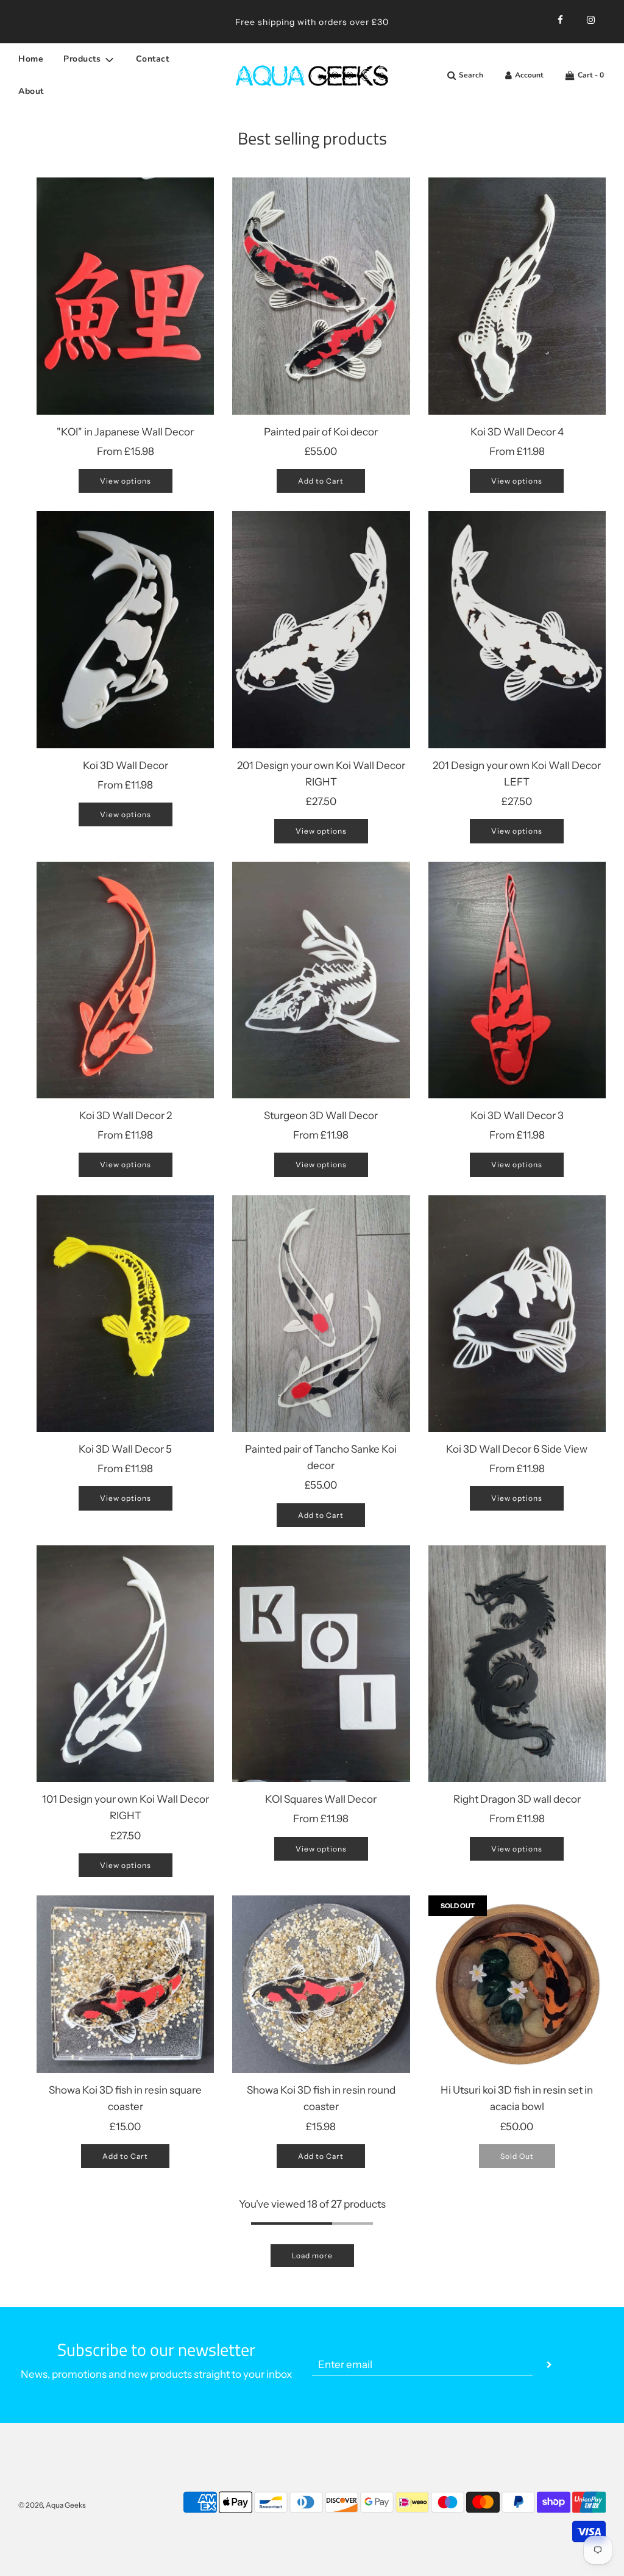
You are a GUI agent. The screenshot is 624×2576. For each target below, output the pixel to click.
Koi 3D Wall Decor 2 (126, 1115)
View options (126, 481)
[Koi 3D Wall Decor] (125, 629)
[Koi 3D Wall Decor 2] (125, 980)
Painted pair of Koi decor (321, 432)
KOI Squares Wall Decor (321, 1799)
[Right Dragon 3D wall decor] (517, 1664)
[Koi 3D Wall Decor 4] (517, 296)
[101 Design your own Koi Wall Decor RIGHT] (125, 1664)
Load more (312, 2256)
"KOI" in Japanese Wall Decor (125, 432)
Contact (153, 59)
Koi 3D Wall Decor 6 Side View (517, 1449)
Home (31, 59)
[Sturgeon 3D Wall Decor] (321, 980)
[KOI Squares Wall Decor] (321, 1664)
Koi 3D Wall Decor (126, 765)
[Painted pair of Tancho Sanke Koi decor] (321, 1314)
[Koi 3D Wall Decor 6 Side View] (517, 1314)
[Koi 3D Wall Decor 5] (125, 1314)
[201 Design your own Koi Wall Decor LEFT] (517, 629)
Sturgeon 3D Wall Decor (321, 1115)
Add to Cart (321, 481)
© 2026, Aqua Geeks (52, 2505)
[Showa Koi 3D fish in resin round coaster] (321, 1984)
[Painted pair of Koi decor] (321, 296)
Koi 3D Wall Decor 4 (517, 432)
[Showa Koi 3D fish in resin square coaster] (125, 1984)
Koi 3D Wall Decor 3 (517, 1115)
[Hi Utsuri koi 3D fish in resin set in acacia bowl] (517, 1984)
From (126, 451)
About (31, 91)
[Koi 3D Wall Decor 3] (517, 980)
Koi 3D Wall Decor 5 (125, 1449)
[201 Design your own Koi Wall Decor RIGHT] (321, 629)
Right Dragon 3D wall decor (517, 1799)
